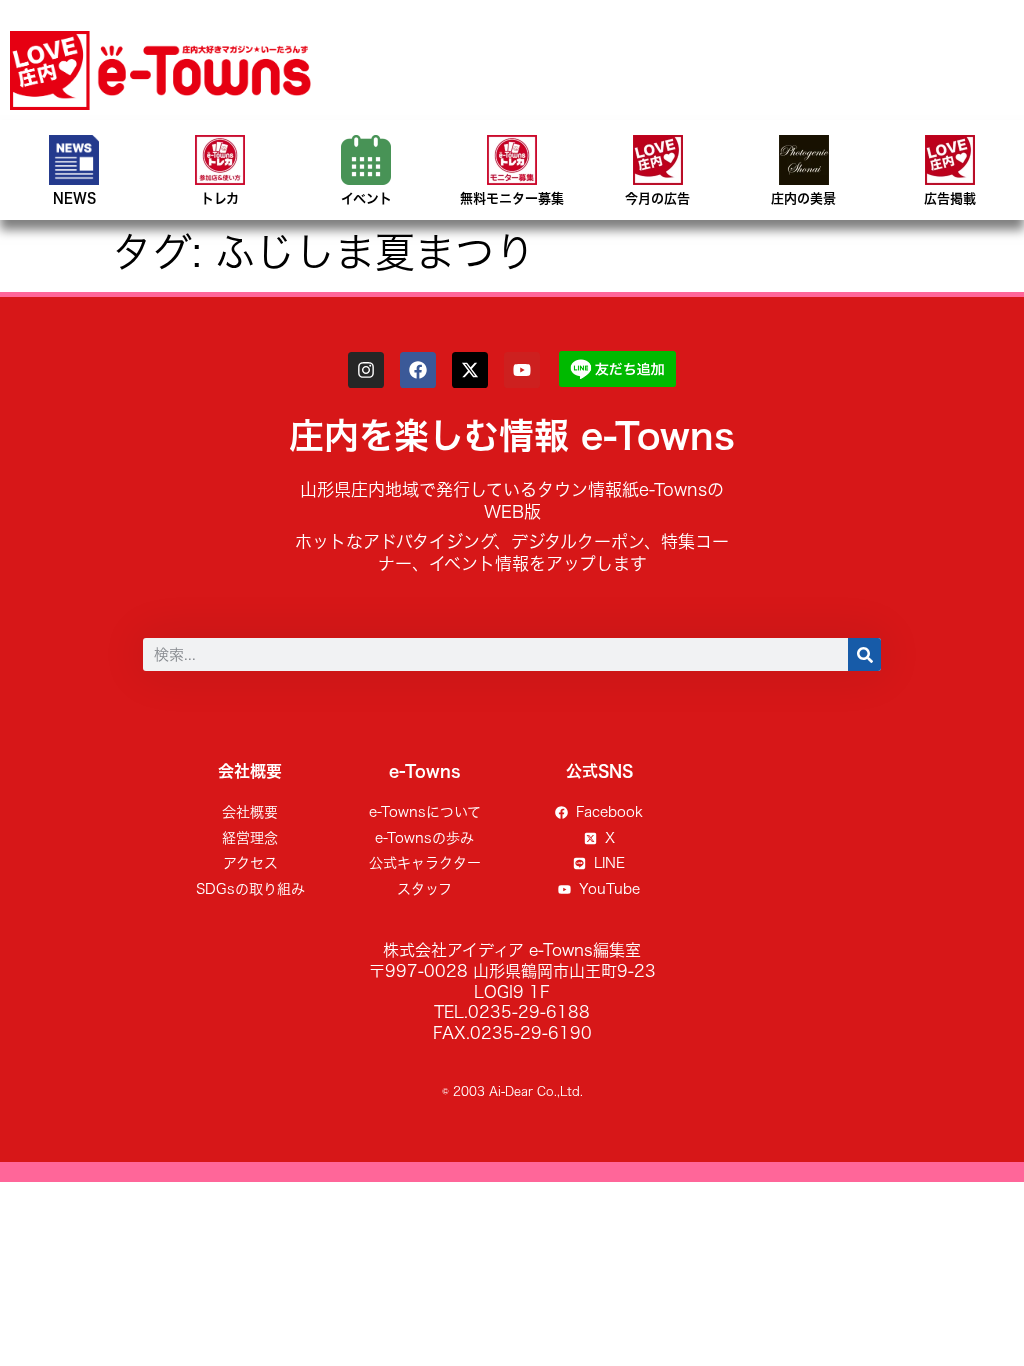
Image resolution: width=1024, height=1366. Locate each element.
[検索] (864, 654)
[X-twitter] (470, 370)
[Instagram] (366, 370)
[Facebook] (418, 370)
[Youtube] (522, 370)
